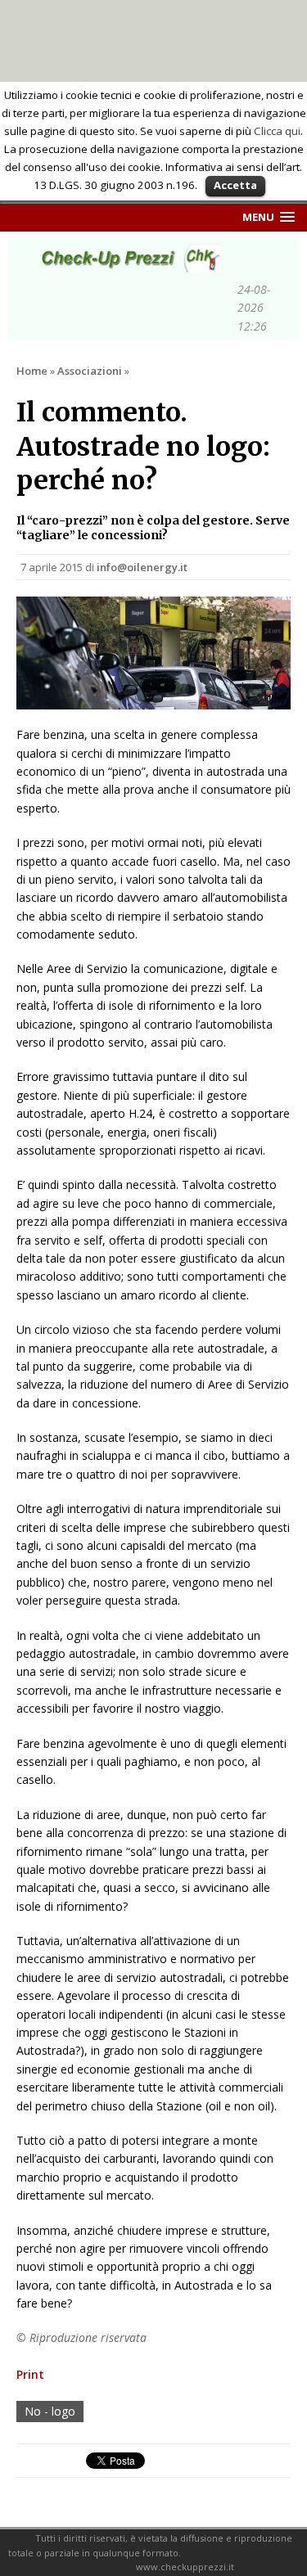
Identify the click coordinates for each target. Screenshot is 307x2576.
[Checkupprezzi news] (127, 263)
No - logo (50, 2411)
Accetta (235, 185)
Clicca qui (277, 131)
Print (30, 2374)
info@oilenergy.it (142, 567)
